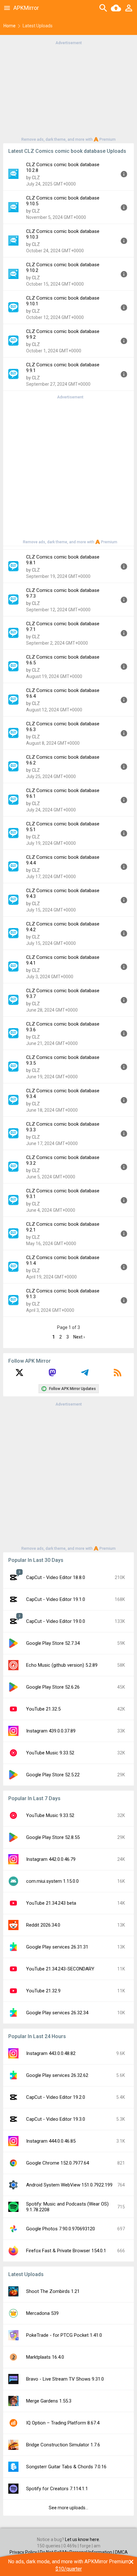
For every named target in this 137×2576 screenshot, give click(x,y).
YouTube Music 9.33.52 (50, 1753)
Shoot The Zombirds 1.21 (53, 2291)
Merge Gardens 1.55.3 (49, 2401)
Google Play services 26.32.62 (57, 2075)
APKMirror (26, 8)
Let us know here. (83, 2539)
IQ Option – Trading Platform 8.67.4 (63, 2423)
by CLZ (33, 178)
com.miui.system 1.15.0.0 (52, 1881)
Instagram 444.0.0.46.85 (51, 2141)
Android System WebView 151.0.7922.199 (69, 2185)
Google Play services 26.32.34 (57, 2013)
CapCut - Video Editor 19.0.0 (56, 1621)
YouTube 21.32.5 (43, 1709)
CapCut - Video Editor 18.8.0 (56, 1577)
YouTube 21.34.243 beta (51, 1903)
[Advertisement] (68, 91)
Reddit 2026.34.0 (43, 1925)
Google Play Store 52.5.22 (53, 1775)
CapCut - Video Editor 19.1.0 (56, 1599)
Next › (79, 1337)
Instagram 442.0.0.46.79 (51, 1859)
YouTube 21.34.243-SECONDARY (60, 1969)
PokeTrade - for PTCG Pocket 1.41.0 (64, 2335)
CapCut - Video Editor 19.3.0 (56, 2119)
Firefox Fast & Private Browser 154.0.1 (66, 2251)
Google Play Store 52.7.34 (53, 1643)
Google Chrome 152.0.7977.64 (58, 2163)
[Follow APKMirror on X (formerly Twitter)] (19, 1375)
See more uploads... (68, 2508)
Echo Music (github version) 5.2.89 (62, 1665)
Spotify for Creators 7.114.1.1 (57, 2489)
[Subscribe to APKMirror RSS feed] (118, 1375)
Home (10, 26)
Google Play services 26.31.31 (57, 1947)
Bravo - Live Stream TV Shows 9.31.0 (65, 2379)
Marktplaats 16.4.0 (45, 2357)
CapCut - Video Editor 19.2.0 (56, 2097)
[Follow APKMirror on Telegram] (85, 1375)
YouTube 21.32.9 (43, 1991)
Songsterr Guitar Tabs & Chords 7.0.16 (66, 2467)
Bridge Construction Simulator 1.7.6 (63, 2445)
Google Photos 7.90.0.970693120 (61, 2229)
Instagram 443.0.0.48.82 (51, 2053)
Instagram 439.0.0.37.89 (51, 1731)
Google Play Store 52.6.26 (53, 1687)
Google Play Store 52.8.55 (53, 1837)
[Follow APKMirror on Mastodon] (52, 1375)
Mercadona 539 (42, 2313)
